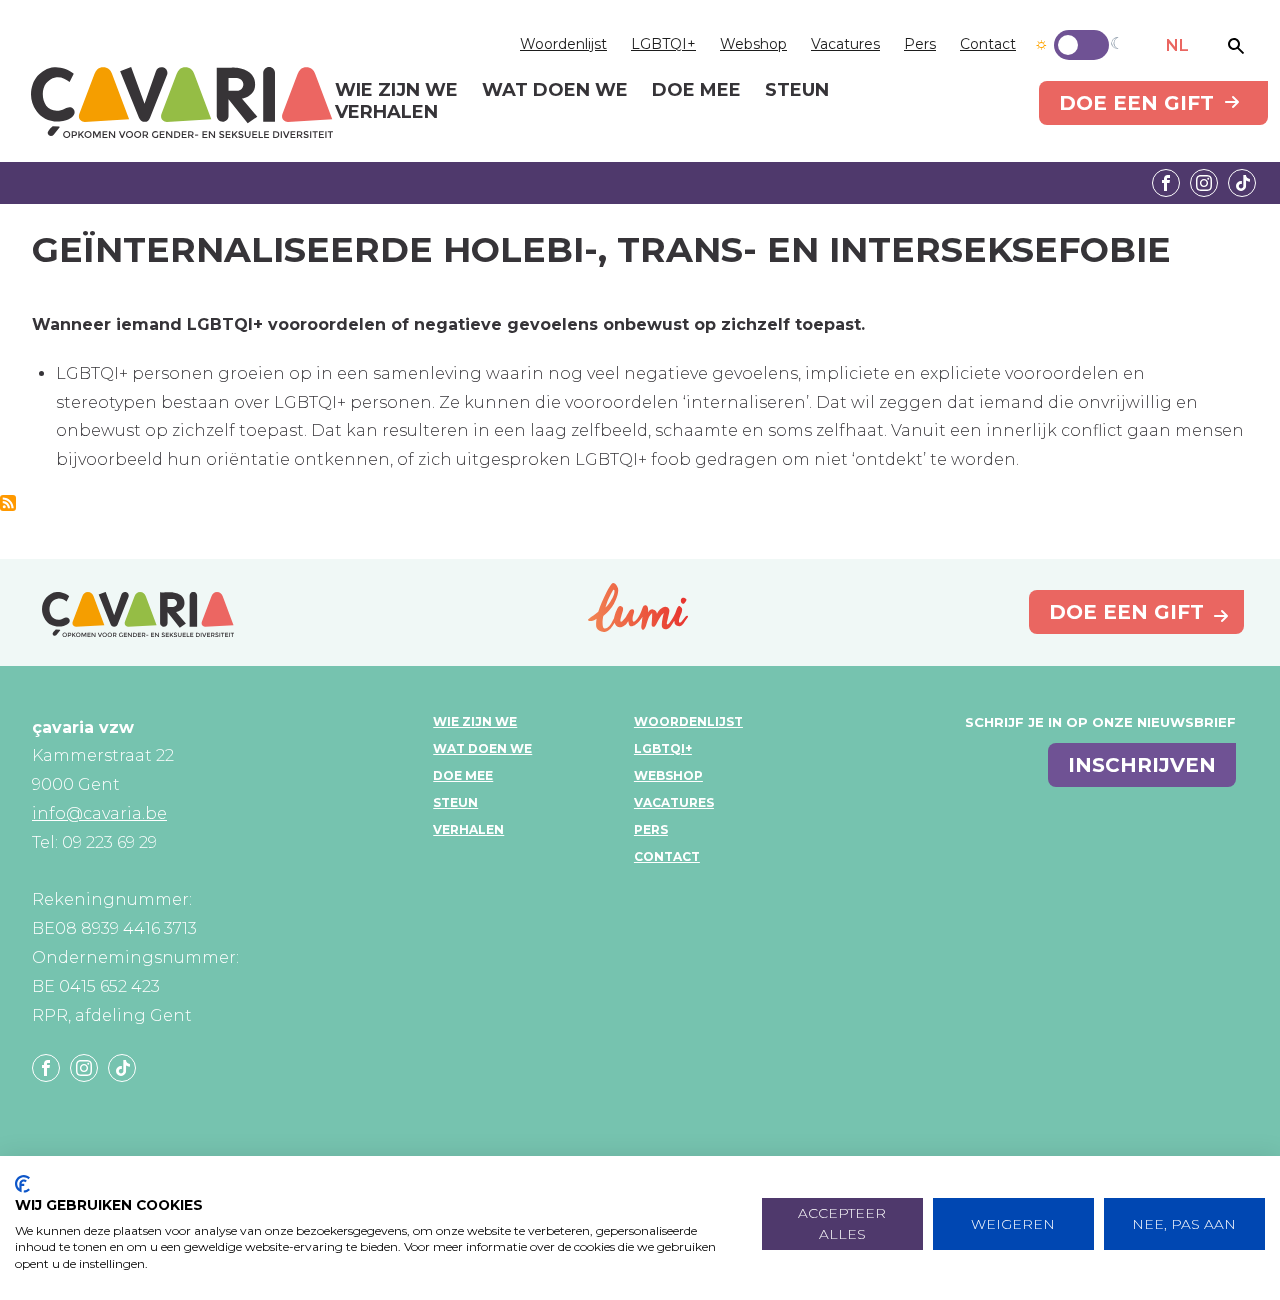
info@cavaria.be (99, 813)
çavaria (182, 102)
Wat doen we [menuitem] (555, 91)
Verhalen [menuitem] (386, 113)
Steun (455, 802)
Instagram (1204, 183)
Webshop (753, 44)
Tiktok (1242, 183)
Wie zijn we (475, 721)
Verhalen (468, 829)
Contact (988, 44)
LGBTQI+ (663, 44)
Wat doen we (482, 748)
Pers (920, 44)
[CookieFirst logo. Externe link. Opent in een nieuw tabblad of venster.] (22, 1184)
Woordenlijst (563, 44)
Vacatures (845, 44)
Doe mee (463, 775)
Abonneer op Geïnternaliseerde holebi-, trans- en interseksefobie (8, 503)
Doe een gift (1136, 103)
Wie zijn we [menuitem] (396, 91)
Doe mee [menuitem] (696, 91)
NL (1177, 45)
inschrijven (1142, 765)
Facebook (1166, 183)
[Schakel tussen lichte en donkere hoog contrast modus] (1081, 45)
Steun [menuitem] (797, 91)
